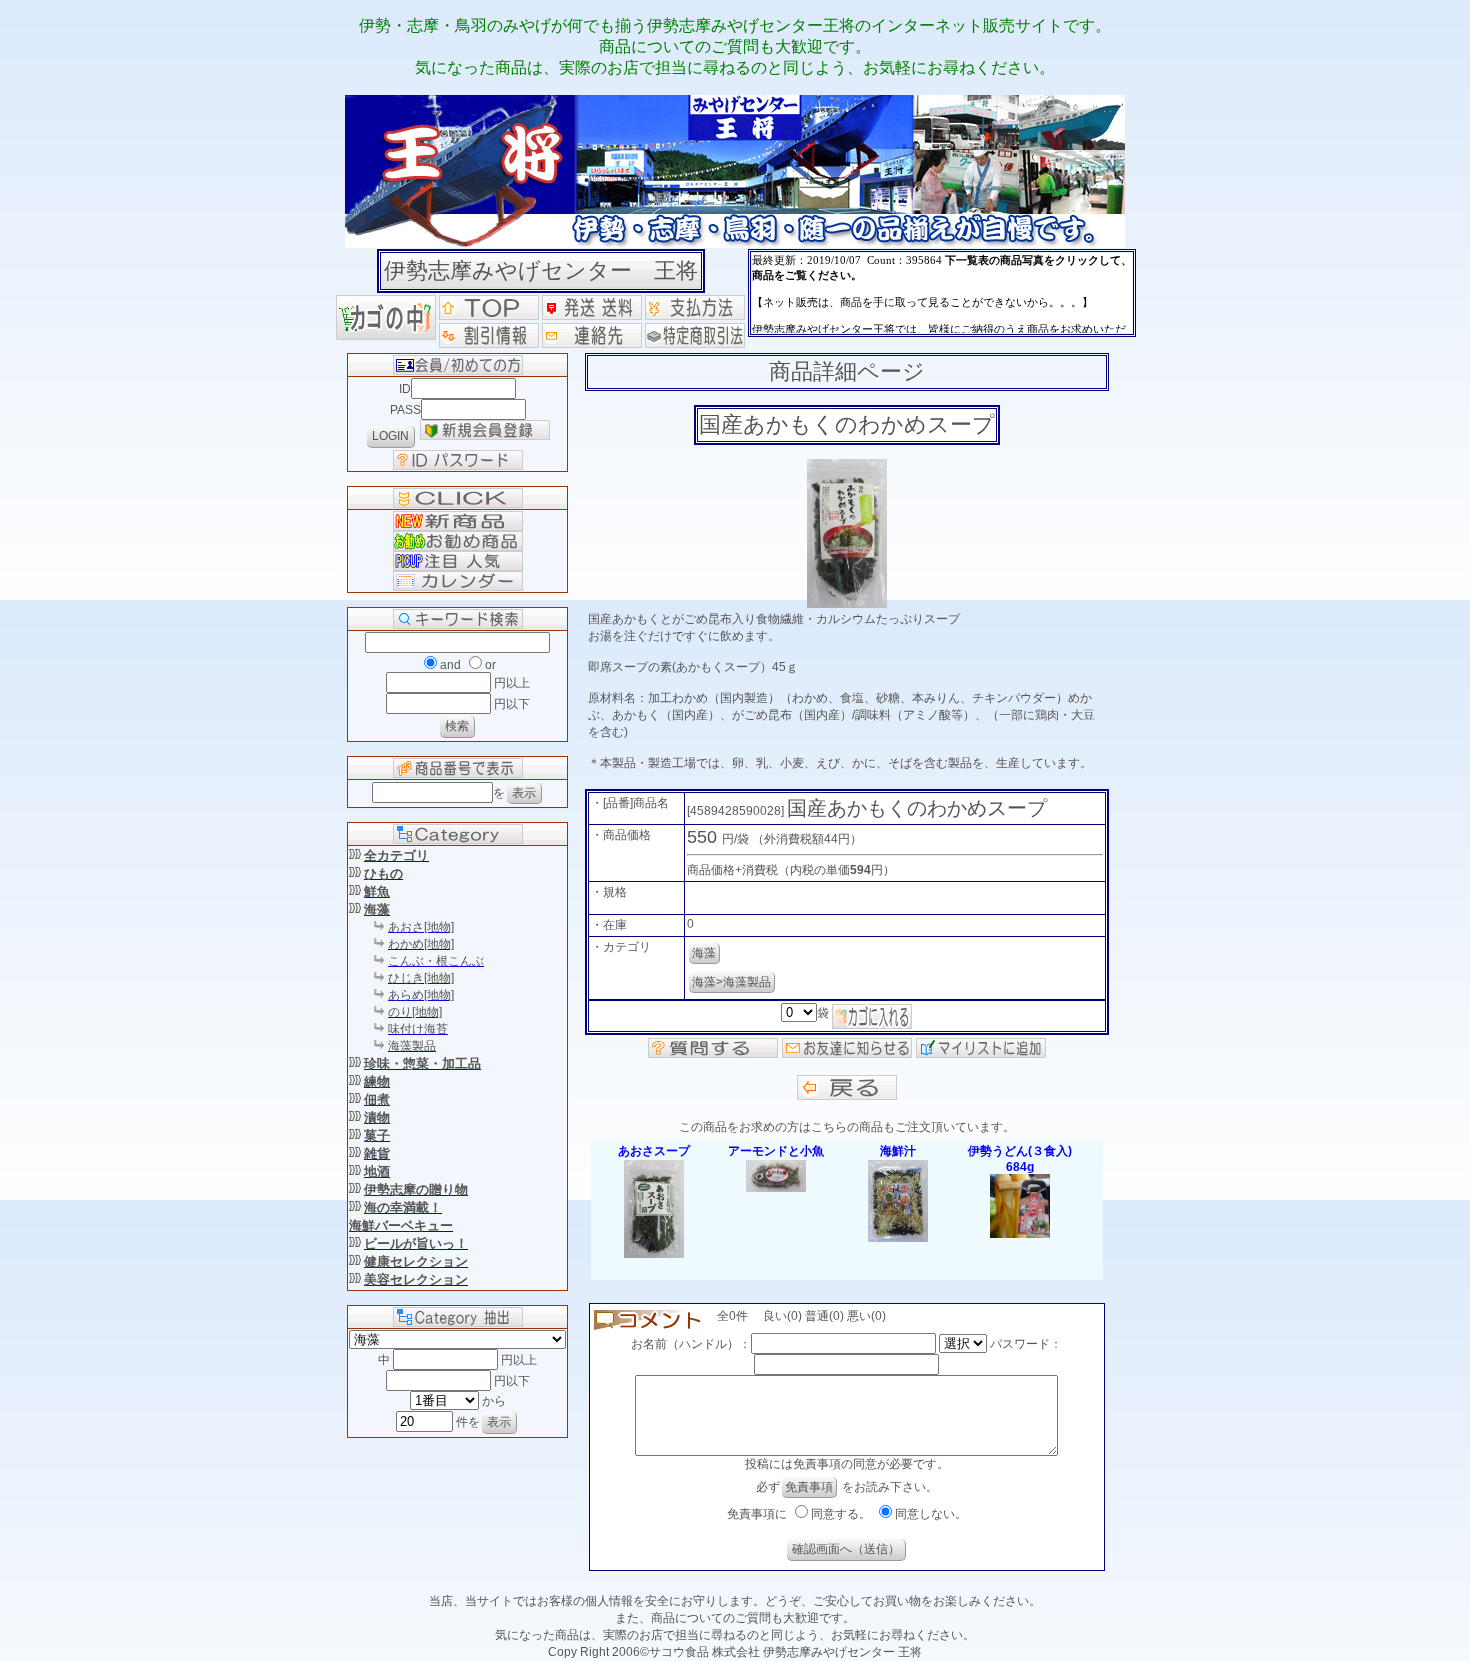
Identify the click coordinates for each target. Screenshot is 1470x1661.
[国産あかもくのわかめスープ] (847, 604)
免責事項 (809, 1487)
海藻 (704, 953)
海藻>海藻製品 (731, 982)
